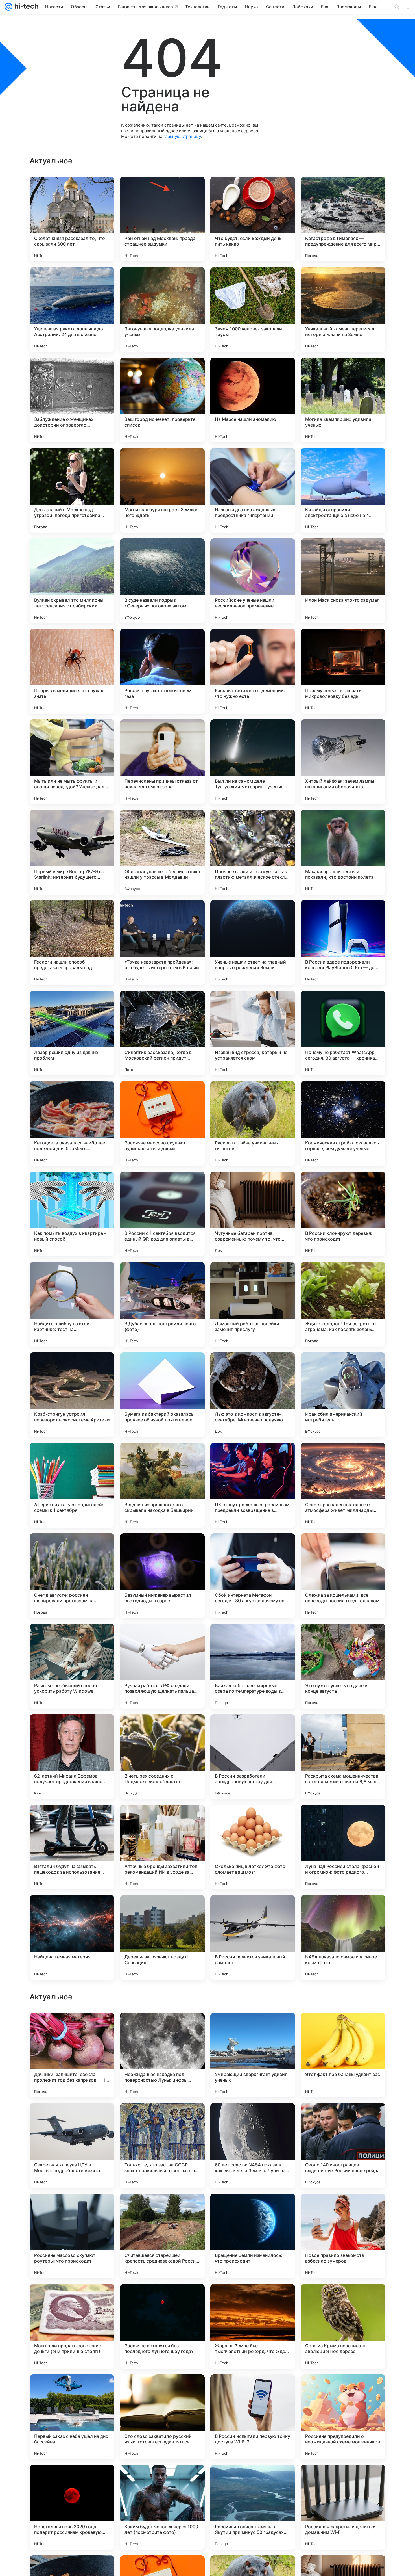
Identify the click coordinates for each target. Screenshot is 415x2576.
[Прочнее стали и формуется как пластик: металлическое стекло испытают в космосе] (253, 852)
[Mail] (8, 7)
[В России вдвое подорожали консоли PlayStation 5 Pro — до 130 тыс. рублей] (343, 943)
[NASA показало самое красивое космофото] (343, 1938)
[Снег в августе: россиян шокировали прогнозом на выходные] (72, 1576)
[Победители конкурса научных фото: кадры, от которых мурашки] (162, 2028)
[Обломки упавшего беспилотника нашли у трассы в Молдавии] (162, 852)
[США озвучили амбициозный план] (72, 2118)
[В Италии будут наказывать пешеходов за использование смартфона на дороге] (72, 1847)
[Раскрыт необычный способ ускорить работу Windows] (72, 1666)
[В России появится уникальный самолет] (253, 1938)
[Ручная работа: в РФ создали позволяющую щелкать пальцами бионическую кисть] (162, 1666)
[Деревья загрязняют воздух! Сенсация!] (162, 1938)
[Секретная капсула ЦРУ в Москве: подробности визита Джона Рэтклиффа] (72, 2507)
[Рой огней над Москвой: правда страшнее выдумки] (162, 219)
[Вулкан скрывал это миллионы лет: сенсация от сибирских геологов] (72, 581)
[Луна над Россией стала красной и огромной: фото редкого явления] (343, 1847)
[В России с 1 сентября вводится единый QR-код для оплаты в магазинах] (162, 1214)
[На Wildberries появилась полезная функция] (162, 2209)
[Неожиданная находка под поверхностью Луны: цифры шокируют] (162, 2417)
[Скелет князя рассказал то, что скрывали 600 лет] (72, 219)
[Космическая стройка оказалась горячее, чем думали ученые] (343, 1124)
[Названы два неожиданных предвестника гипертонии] (253, 490)
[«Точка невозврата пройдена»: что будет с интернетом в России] (162, 943)
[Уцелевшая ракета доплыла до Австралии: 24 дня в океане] (72, 309)
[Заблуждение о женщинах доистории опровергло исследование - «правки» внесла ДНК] (72, 400)
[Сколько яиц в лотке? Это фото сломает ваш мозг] (253, 1847)
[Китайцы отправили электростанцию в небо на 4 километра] (343, 490)
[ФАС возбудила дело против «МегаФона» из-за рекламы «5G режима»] (343, 2299)
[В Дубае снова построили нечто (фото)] (162, 1304)
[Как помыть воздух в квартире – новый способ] (72, 1214)
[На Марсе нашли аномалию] (253, 400)
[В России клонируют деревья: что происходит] (343, 1214)
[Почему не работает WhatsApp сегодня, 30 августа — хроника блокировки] (343, 1033)
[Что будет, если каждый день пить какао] (253, 219)
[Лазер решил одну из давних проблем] (72, 1033)
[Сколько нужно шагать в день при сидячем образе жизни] (253, 2028)
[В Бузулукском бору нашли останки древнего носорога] (343, 2209)
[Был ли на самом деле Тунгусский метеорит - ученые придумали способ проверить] (253, 762)
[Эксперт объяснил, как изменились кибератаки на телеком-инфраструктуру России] (72, 2209)
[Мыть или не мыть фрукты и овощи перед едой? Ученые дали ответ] (72, 762)
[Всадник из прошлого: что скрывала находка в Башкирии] (162, 1485)
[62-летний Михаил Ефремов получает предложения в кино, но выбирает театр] (72, 1757)
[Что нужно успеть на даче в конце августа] (343, 1666)
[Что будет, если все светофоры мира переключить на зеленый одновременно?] (253, 2118)
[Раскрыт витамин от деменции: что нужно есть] (253, 671)
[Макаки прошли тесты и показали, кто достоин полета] (343, 852)
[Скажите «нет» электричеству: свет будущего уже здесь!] (72, 2028)
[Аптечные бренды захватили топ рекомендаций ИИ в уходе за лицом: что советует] (162, 1847)
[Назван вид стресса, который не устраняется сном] (253, 1033)
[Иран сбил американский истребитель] (343, 1395)
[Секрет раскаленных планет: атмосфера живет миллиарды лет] (343, 1485)
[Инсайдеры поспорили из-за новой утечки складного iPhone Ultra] (72, 2299)
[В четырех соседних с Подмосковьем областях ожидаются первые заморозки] (162, 1757)
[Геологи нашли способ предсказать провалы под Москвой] (72, 943)
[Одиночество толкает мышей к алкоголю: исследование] (253, 2209)
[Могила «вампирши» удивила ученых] (343, 400)
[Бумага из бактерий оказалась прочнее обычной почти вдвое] (162, 1395)
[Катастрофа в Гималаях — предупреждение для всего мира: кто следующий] (343, 219)
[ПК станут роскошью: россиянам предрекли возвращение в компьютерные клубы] (253, 1485)
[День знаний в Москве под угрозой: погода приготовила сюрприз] (72, 490)
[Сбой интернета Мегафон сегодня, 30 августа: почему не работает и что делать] (253, 1576)
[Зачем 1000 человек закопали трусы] (253, 309)
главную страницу (182, 136)
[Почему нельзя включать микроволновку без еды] (343, 671)
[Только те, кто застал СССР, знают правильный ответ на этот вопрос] (162, 2507)
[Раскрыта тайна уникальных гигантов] (253, 1124)
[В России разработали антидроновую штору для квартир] (253, 1757)
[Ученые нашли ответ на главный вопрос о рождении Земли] (253, 943)
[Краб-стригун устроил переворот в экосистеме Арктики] (72, 1395)
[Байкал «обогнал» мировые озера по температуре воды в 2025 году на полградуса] (253, 1666)
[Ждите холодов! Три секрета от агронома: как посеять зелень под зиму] (343, 1304)
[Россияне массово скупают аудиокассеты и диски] (162, 1124)
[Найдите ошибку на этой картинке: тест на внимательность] (72, 1304)
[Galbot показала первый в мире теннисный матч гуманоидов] (162, 2299)
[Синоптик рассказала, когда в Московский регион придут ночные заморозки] (162, 1033)
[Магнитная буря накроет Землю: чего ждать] (162, 490)
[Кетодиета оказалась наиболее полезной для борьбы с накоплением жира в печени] (72, 1124)
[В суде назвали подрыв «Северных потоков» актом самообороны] (162, 581)
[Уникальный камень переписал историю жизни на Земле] (343, 309)
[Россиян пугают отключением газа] (162, 671)
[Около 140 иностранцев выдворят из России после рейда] (343, 2507)
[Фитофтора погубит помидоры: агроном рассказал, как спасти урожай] (343, 2028)
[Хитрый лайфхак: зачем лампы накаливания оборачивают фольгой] (343, 762)
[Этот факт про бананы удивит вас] (343, 2417)
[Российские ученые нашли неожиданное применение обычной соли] (253, 581)
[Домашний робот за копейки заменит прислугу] (253, 1304)
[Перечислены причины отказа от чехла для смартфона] (162, 762)
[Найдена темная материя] (72, 1938)
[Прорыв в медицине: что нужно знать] (72, 671)
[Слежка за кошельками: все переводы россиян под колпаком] (343, 1576)
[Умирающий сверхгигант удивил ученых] (253, 2417)
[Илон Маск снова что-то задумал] (343, 581)
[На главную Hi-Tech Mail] (25, 7)
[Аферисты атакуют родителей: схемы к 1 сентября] (72, 1485)
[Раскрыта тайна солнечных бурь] (253, 2299)
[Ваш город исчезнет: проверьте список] (162, 400)
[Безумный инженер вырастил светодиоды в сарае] (162, 1576)
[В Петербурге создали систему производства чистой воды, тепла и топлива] (162, 2118)
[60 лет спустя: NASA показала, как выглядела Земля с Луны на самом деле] (253, 2507)
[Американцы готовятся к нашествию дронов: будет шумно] (343, 2118)
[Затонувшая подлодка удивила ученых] (162, 309)
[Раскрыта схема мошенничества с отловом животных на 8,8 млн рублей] (343, 1757)
